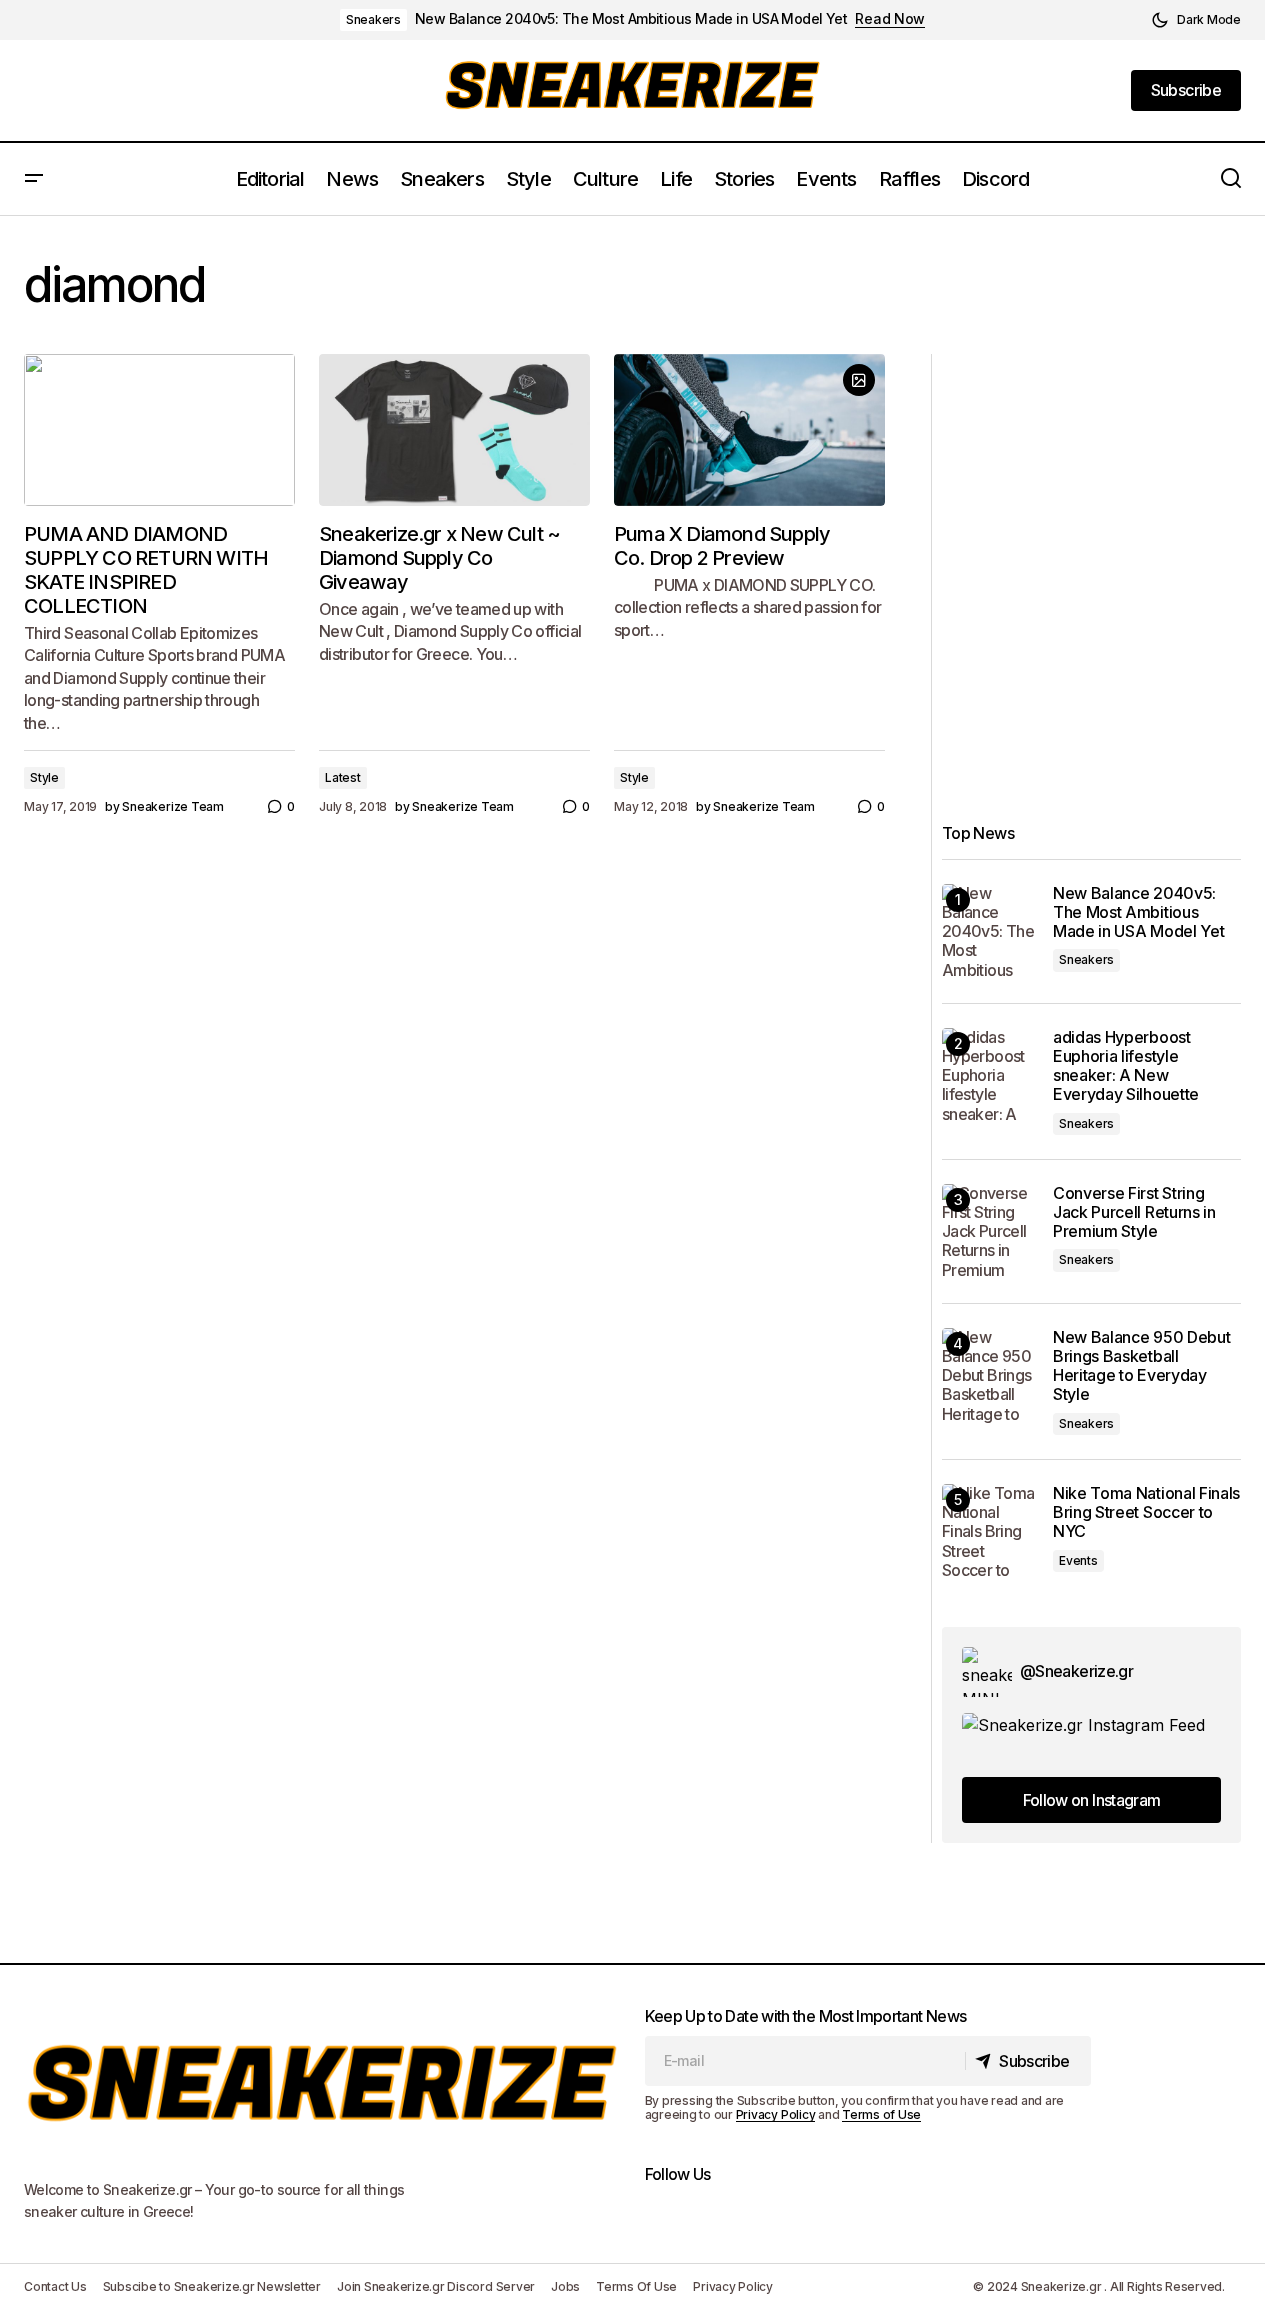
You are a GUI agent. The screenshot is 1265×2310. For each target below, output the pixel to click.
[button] (1196, 20)
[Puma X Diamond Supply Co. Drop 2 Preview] (749, 430)
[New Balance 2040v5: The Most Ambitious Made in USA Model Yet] (989, 931)
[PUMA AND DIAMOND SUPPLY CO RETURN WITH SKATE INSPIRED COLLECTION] (159, 430)
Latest (343, 777)
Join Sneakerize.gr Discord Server (436, 2286)
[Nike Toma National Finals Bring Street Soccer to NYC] (989, 1531)
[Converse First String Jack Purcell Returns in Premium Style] (989, 1231)
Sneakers (373, 19)
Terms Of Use (636, 2286)
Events (1078, 1560)
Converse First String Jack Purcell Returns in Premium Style (1134, 1212)
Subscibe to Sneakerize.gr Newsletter (212, 2286)
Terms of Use (881, 2114)
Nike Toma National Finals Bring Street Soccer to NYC (1146, 1512)
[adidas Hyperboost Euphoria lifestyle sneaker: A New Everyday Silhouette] (989, 1075)
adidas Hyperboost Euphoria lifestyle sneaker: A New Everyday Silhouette (1126, 1066)
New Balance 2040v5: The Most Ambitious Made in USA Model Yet (631, 19)
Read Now (890, 19)
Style (44, 777)
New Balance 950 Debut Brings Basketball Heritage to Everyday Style (1141, 1366)
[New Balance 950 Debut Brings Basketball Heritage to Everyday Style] (989, 1375)
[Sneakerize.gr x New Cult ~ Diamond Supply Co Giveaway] (454, 430)
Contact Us (55, 2286)
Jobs (565, 2286)
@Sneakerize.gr (1076, 1671)
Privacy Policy (776, 2114)
